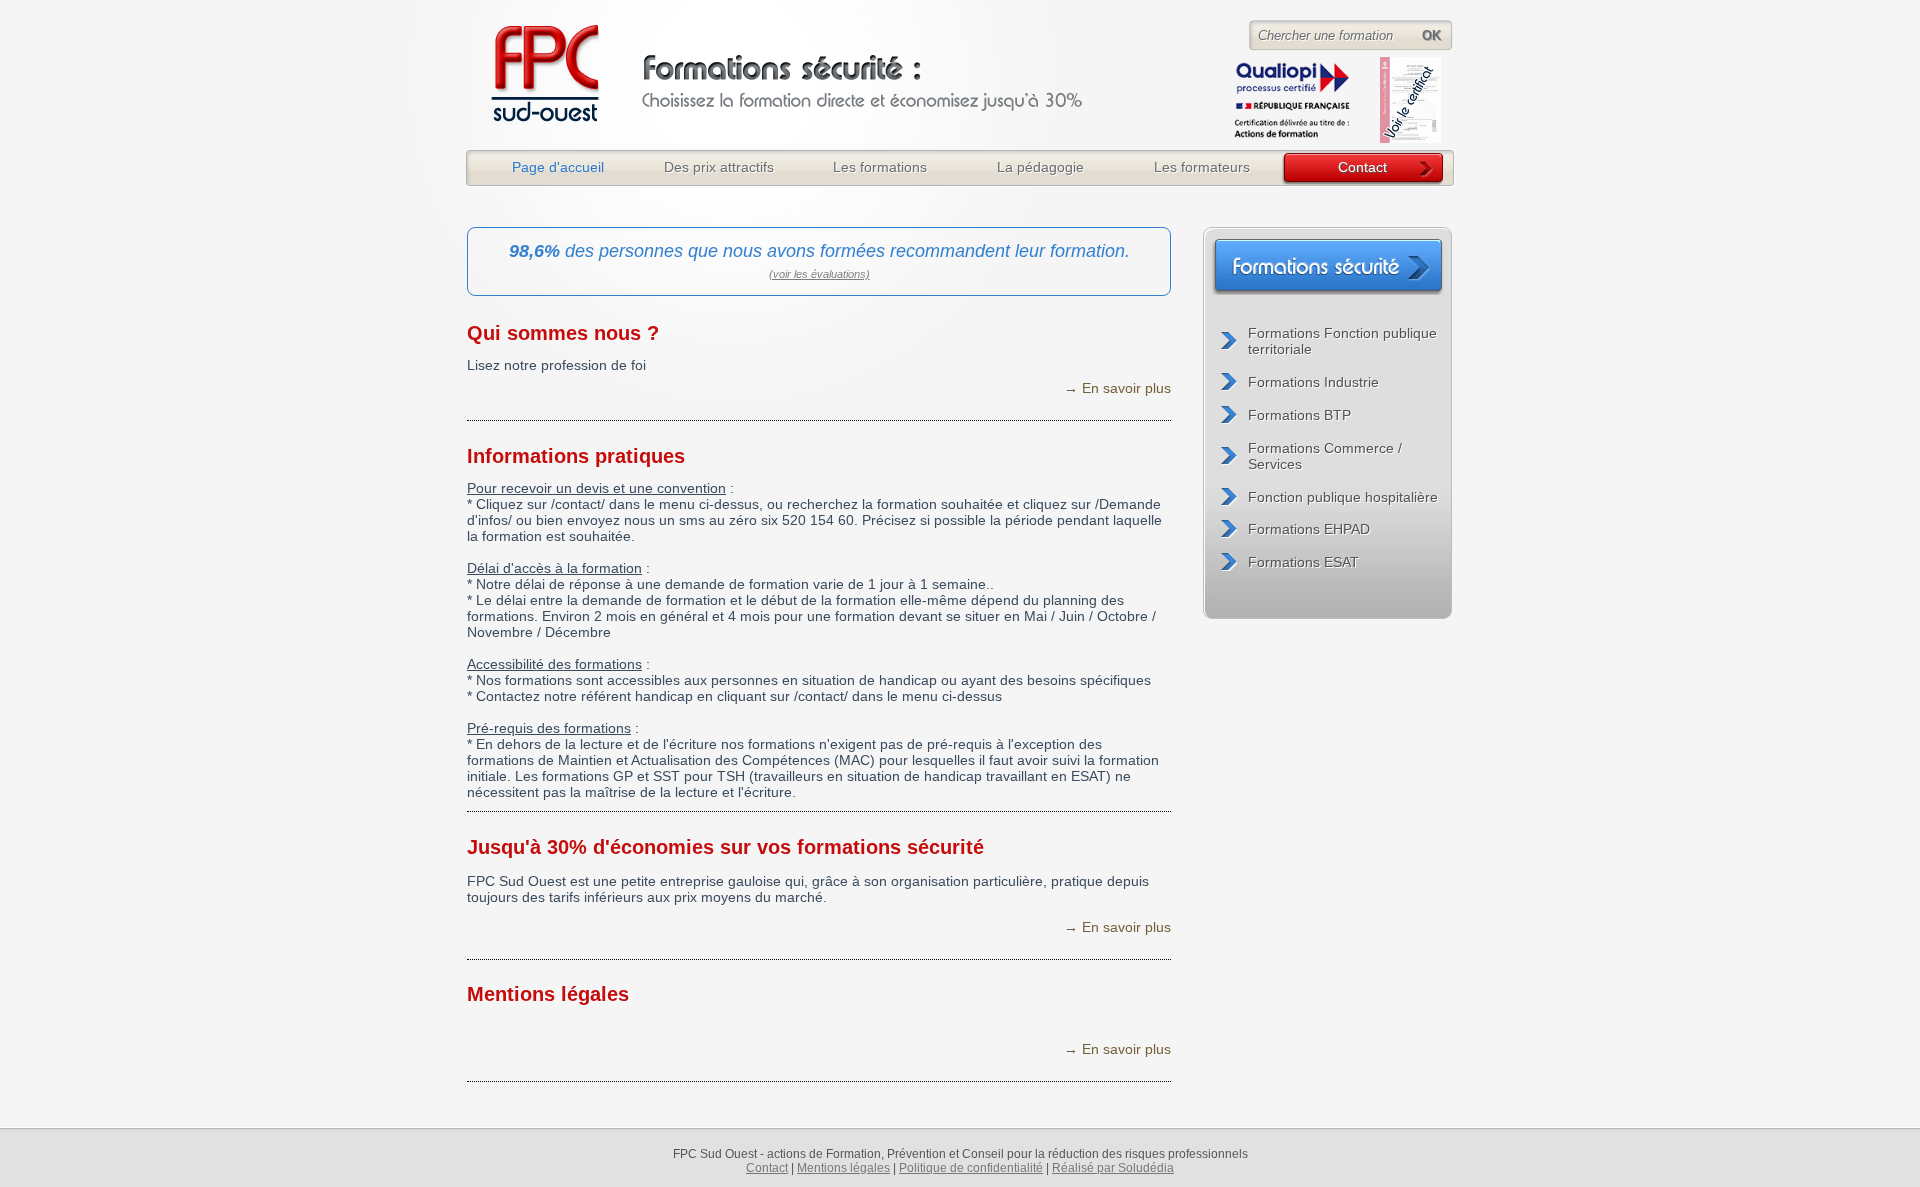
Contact (1362, 167)
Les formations (880, 167)
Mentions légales (548, 994)
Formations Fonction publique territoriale (1342, 341)
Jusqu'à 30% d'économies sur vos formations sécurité (725, 847)
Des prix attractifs (719, 167)
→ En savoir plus (1117, 388)
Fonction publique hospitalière (1343, 497)
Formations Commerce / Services (1325, 456)
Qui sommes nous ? (563, 333)
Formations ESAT (1303, 562)
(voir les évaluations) (819, 274)
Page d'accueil (558, 167)
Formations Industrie (1313, 382)
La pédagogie (1040, 167)
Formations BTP (1299, 415)
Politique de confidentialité (971, 1168)
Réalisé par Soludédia (1113, 1168)
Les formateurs (1202, 167)
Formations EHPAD (1309, 529)
